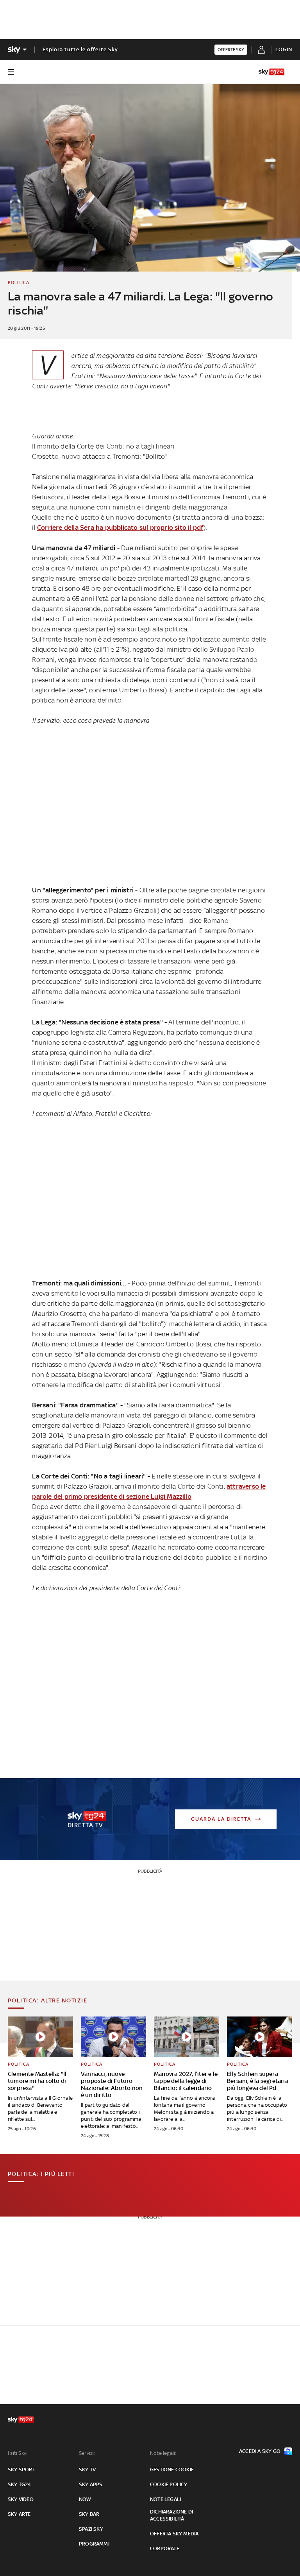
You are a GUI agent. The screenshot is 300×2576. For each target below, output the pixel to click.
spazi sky (91, 2529)
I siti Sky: (18, 2453)
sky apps (91, 2484)
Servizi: (87, 2453)
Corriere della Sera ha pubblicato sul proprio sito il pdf (120, 527)
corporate (165, 2548)
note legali (165, 2499)
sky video (21, 2499)
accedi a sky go (260, 2451)
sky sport (21, 2470)
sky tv (87, 2470)
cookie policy (169, 2484)
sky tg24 (20, 2484)
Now (85, 2499)
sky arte (19, 2514)
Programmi (94, 2544)
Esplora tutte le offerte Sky (80, 49)
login (284, 49)
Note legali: (163, 2453)
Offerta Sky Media (174, 2534)
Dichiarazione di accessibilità (171, 2515)
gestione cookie (172, 2470)
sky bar (89, 2514)
